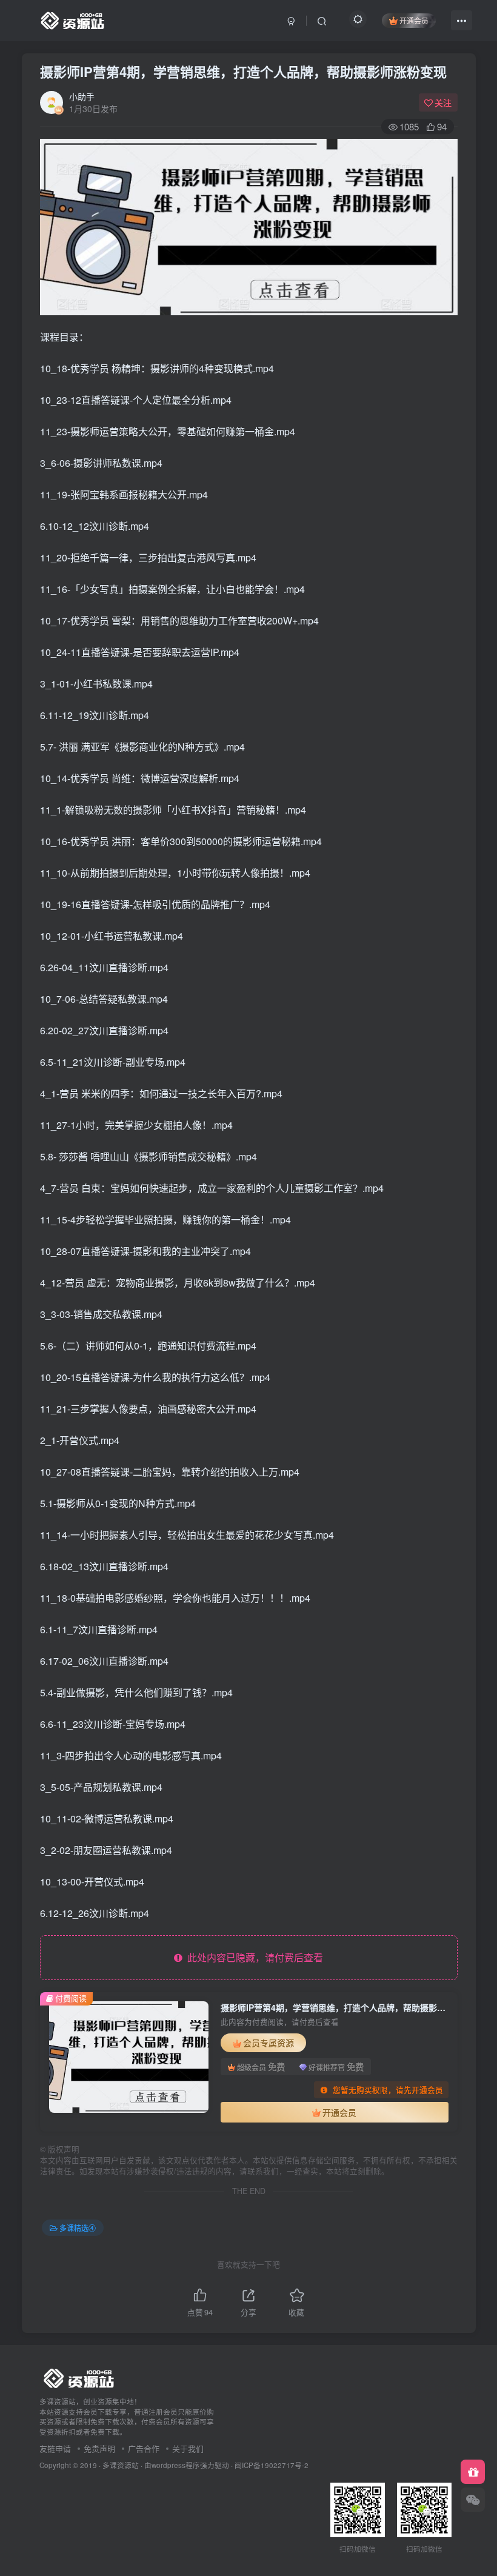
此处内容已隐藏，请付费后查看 (253, 1957)
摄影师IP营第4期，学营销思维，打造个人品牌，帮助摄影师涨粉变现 (243, 72)
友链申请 (55, 2448)
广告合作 (144, 2448)
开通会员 (414, 20)
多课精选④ (78, 2228)
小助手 (82, 96)
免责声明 (99, 2448)
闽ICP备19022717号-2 (272, 2465)
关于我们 (188, 2448)
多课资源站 (121, 2465)
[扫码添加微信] (473, 2500)
